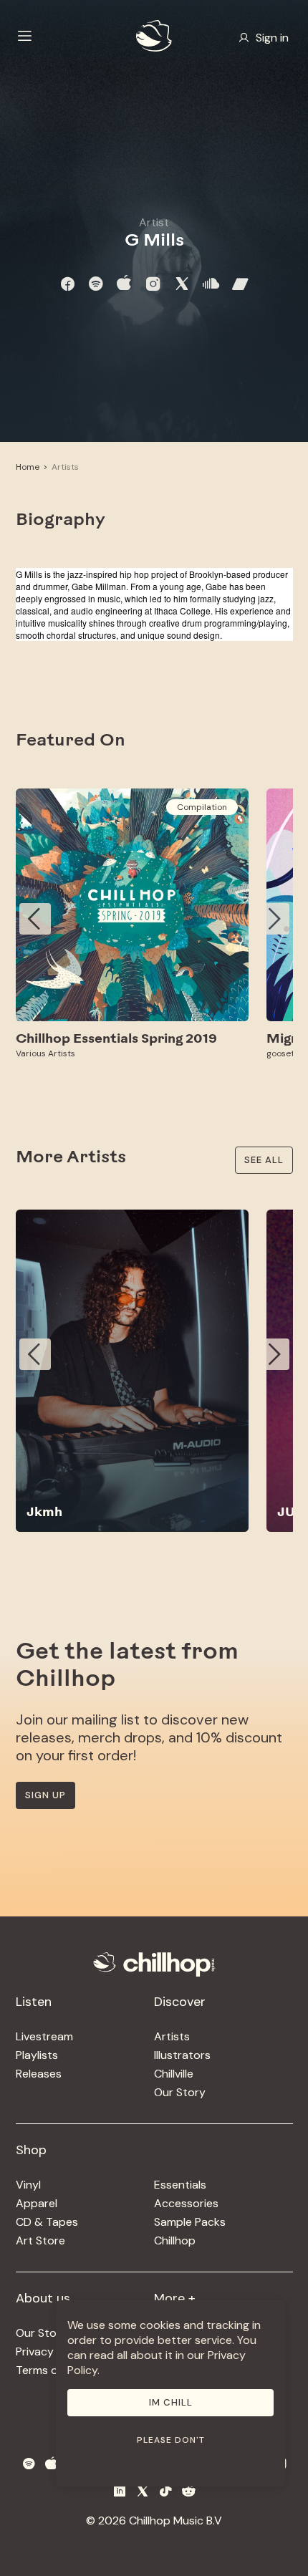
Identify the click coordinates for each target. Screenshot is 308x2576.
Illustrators (182, 2055)
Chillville (174, 2074)
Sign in (272, 38)
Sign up (45, 1795)
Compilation (202, 807)
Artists (65, 467)
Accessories (186, 2203)
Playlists (37, 2055)
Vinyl (28, 2185)
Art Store (40, 2240)
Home (28, 467)
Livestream (44, 2036)
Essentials (180, 2185)
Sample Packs (190, 2222)
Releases (39, 2074)
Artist (154, 222)
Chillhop (175, 2240)
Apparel (37, 2203)
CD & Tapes (47, 2222)
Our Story (180, 2092)
